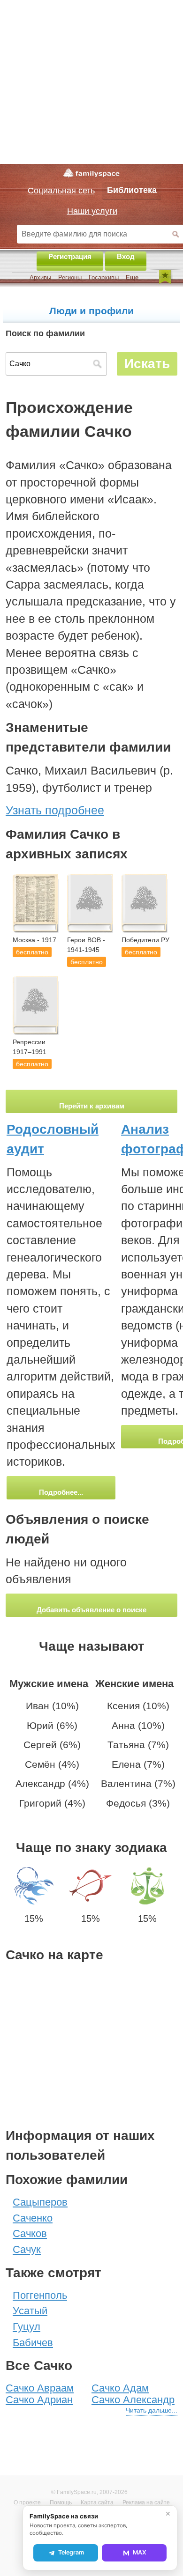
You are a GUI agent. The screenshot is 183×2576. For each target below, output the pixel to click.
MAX (140, 2552)
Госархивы (104, 277)
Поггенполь (40, 2295)
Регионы (70, 277)
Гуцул (27, 2327)
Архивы (40, 277)
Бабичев (33, 2343)
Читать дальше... (152, 2410)
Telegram (71, 2552)
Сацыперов (40, 2202)
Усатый (30, 2311)
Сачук (27, 2249)
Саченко (33, 2218)
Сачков (30, 2233)
